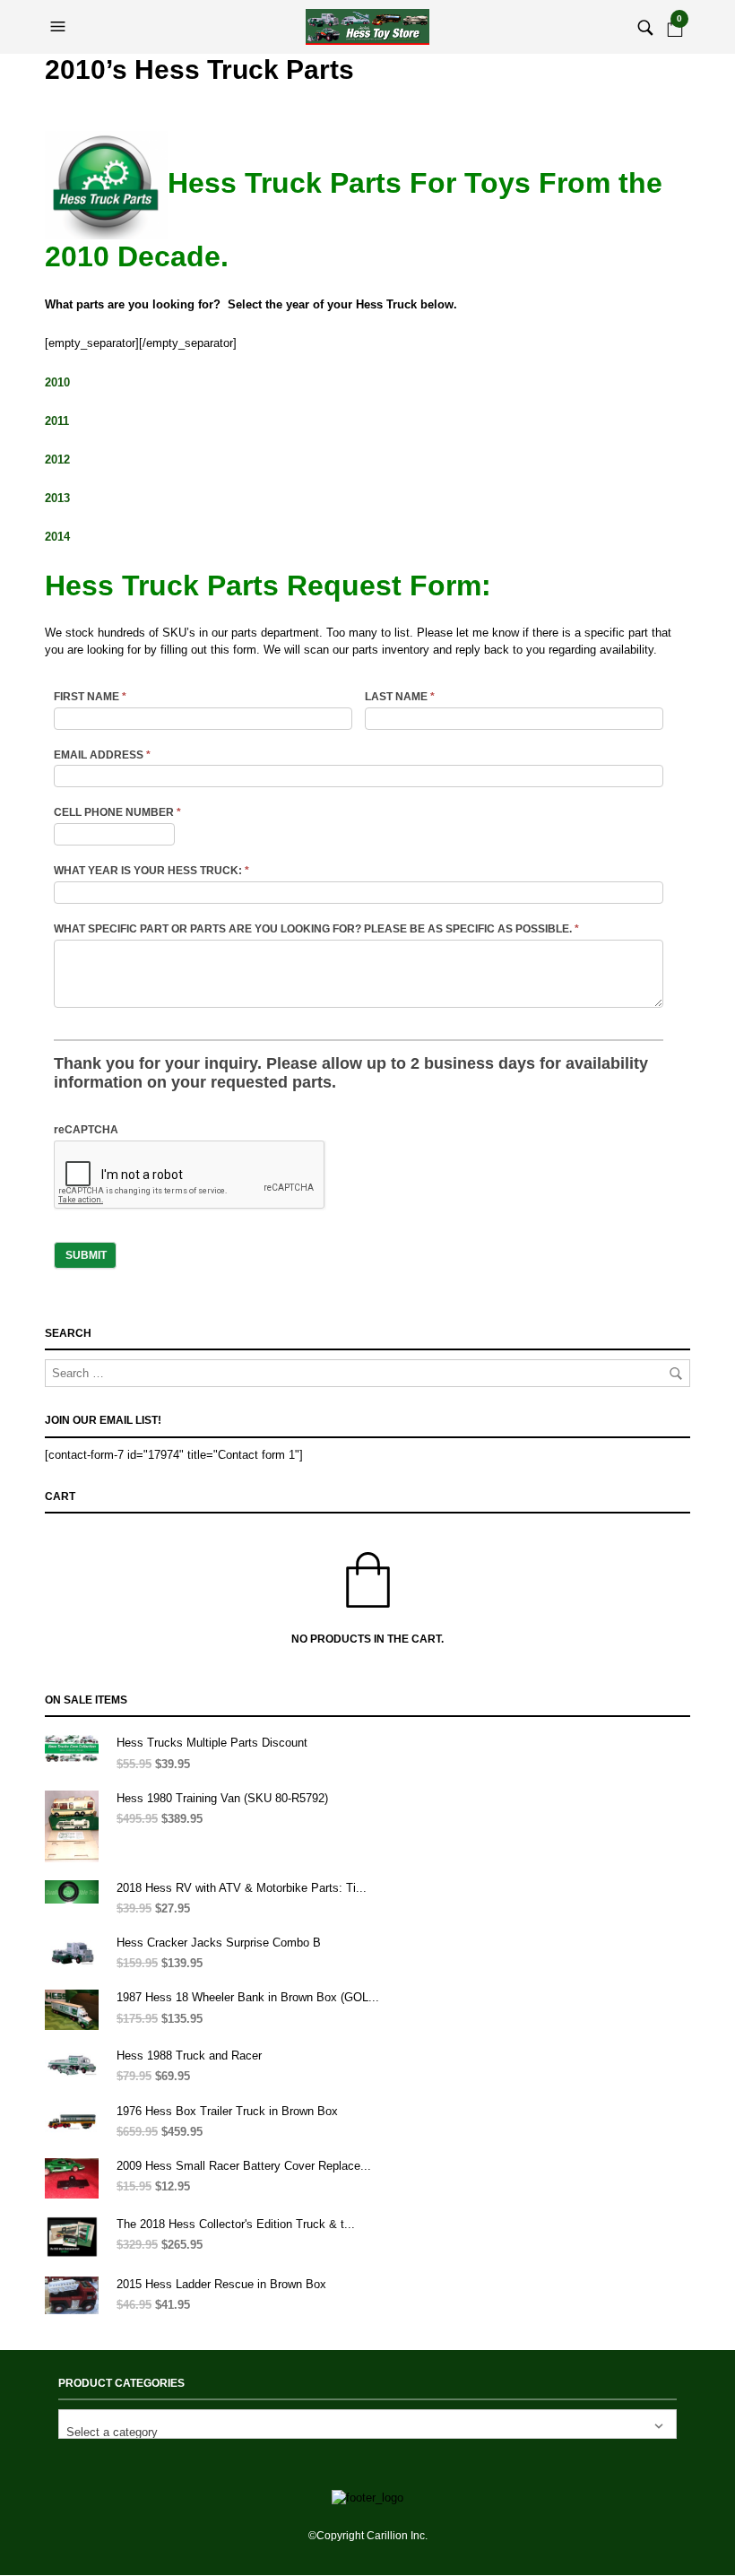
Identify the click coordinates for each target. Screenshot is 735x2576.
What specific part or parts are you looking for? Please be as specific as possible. (316, 929)
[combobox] (367, 2424)
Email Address (102, 755)
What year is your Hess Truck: (151, 871)
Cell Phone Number (117, 812)
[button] (60, 27)
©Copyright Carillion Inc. (368, 2536)
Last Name (400, 697)
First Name (90, 697)
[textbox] (367, 2424)
